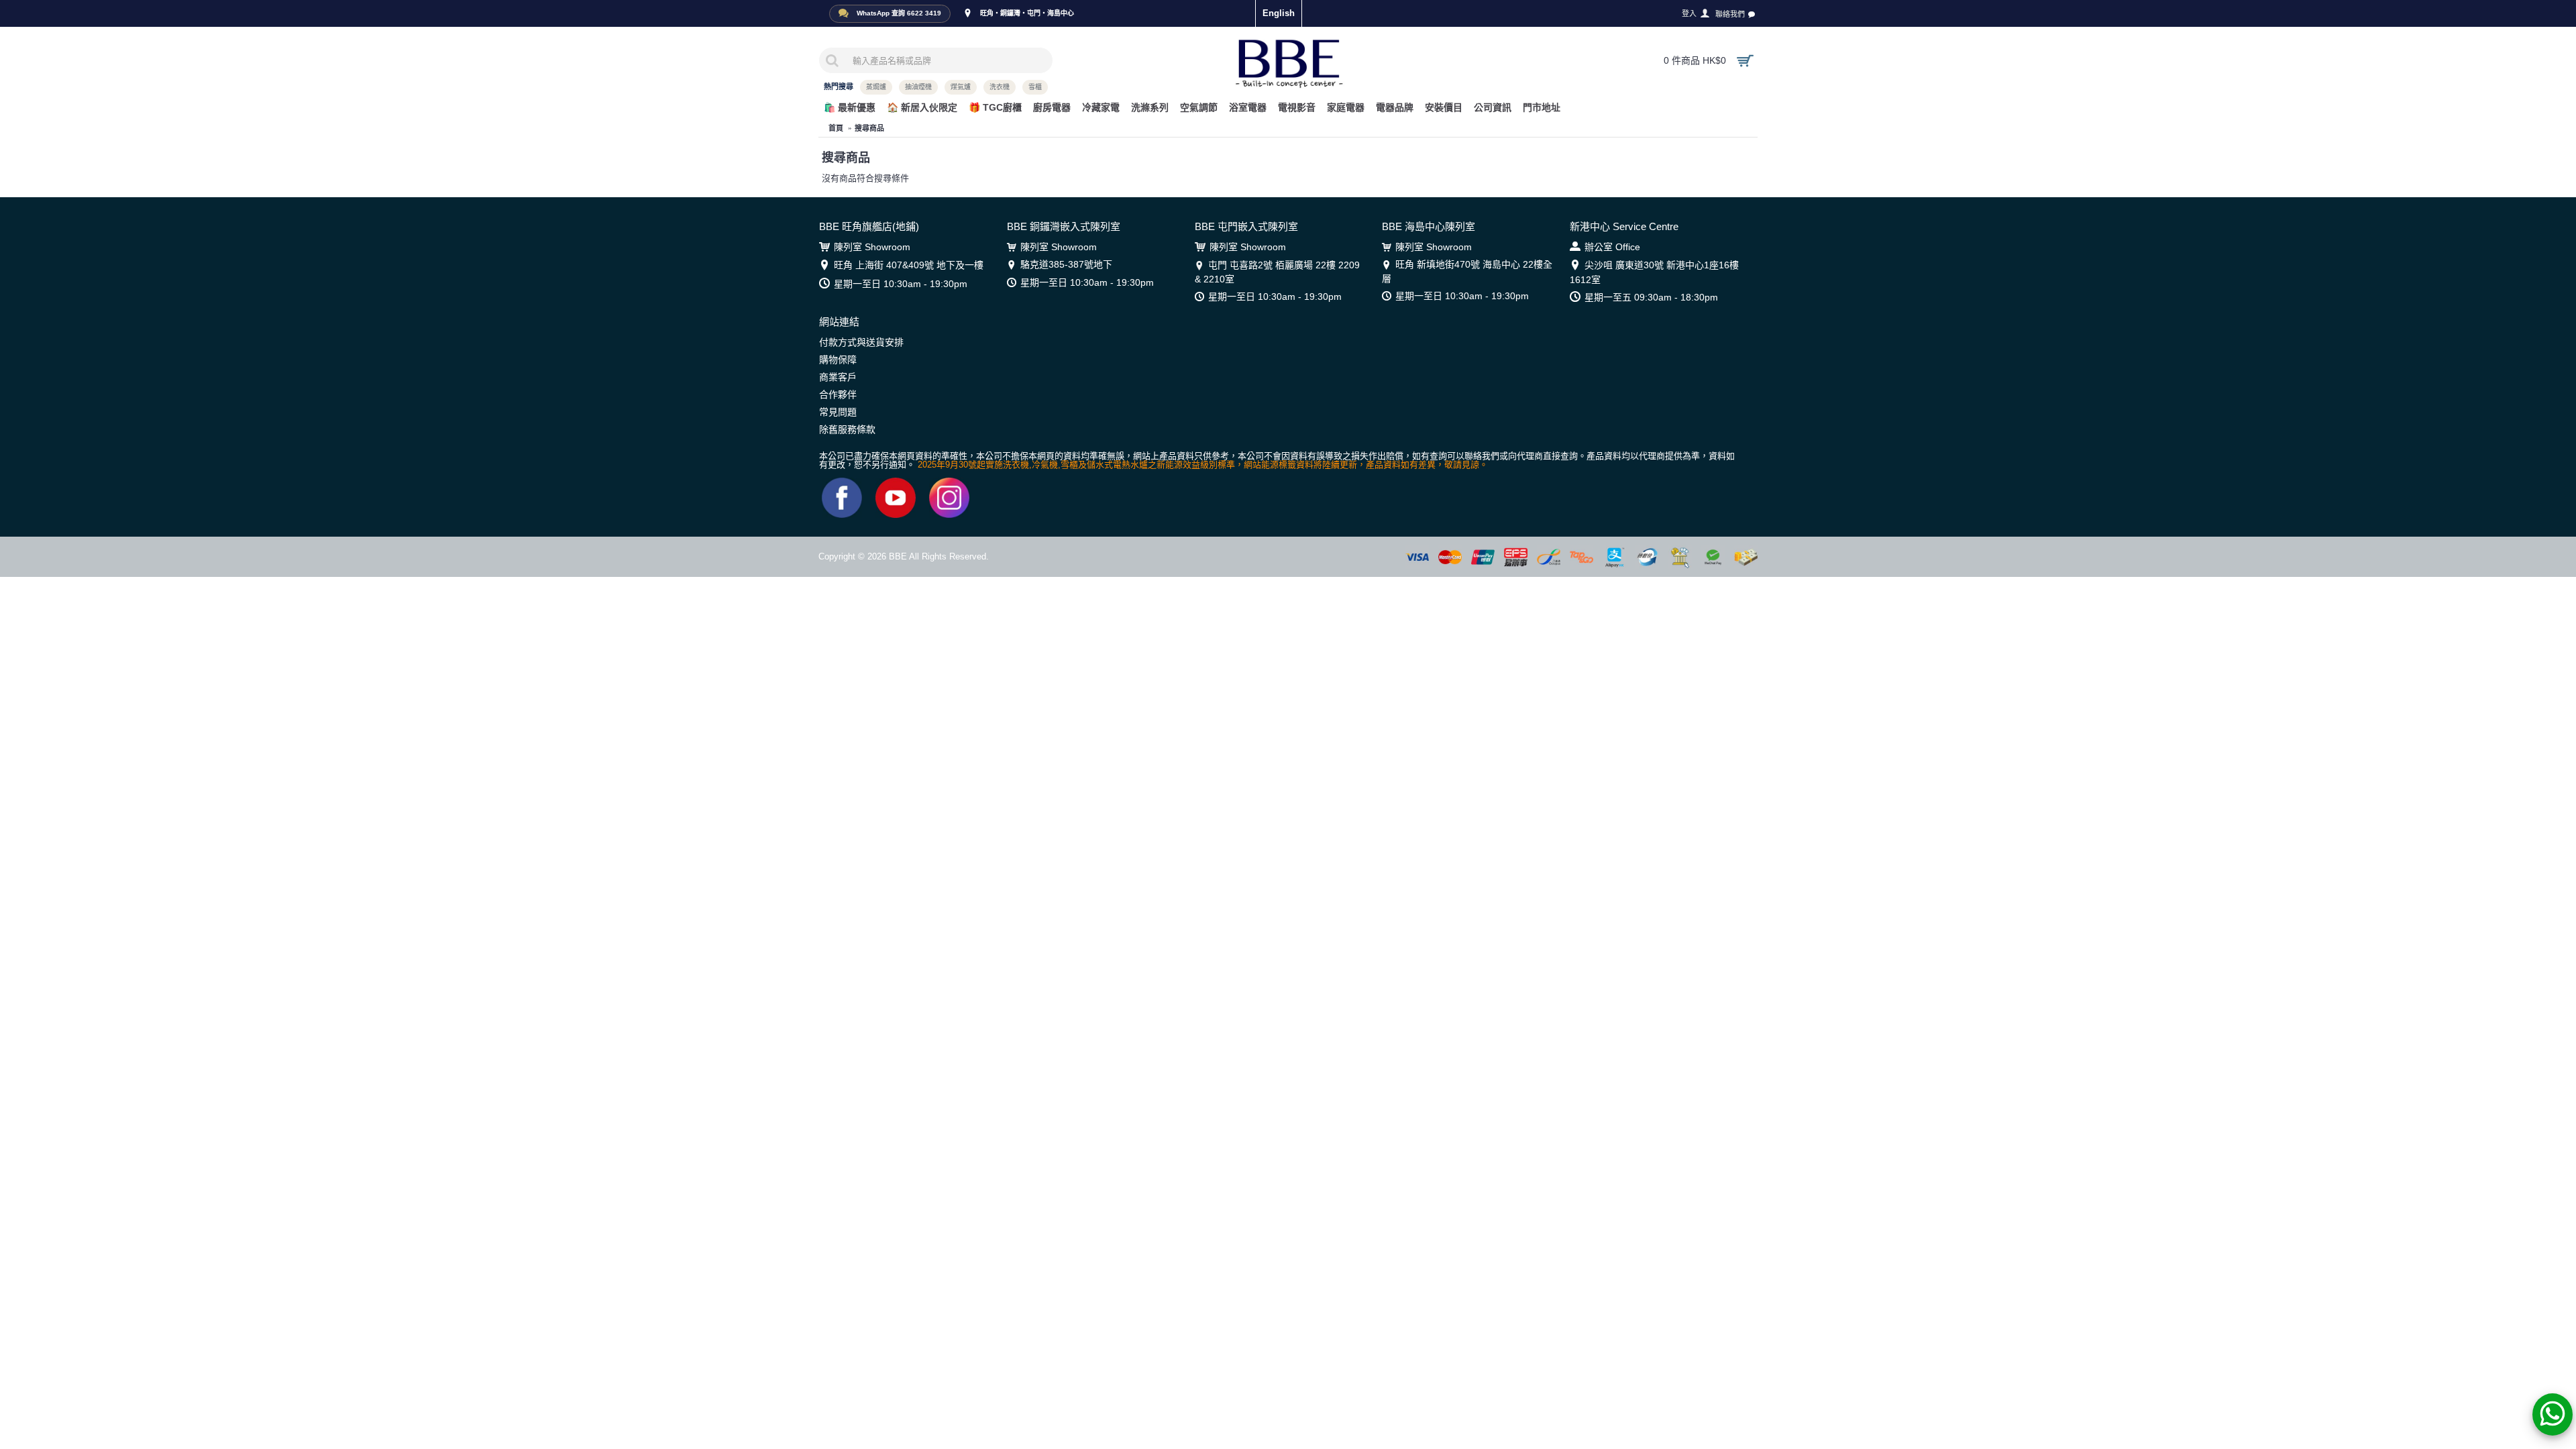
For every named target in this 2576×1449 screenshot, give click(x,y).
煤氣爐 (961, 87)
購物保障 (838, 360)
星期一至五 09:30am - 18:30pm (1651, 297)
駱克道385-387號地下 (1066, 264)
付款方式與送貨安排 (861, 342)
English (1279, 13)
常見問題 (838, 412)
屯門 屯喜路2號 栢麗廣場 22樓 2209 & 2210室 (1277, 272)
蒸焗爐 (876, 87)
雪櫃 (1035, 87)
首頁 (836, 128)
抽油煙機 (918, 87)
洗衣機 (1000, 87)
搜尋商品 (869, 128)
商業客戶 (838, 377)
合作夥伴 (838, 394)
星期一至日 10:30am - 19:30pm (901, 284)
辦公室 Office (1612, 247)
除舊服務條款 (847, 429)
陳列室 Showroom (872, 247)
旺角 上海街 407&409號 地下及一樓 (909, 265)
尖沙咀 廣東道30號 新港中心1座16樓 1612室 (1654, 272)
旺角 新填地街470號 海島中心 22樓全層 (1467, 271)
